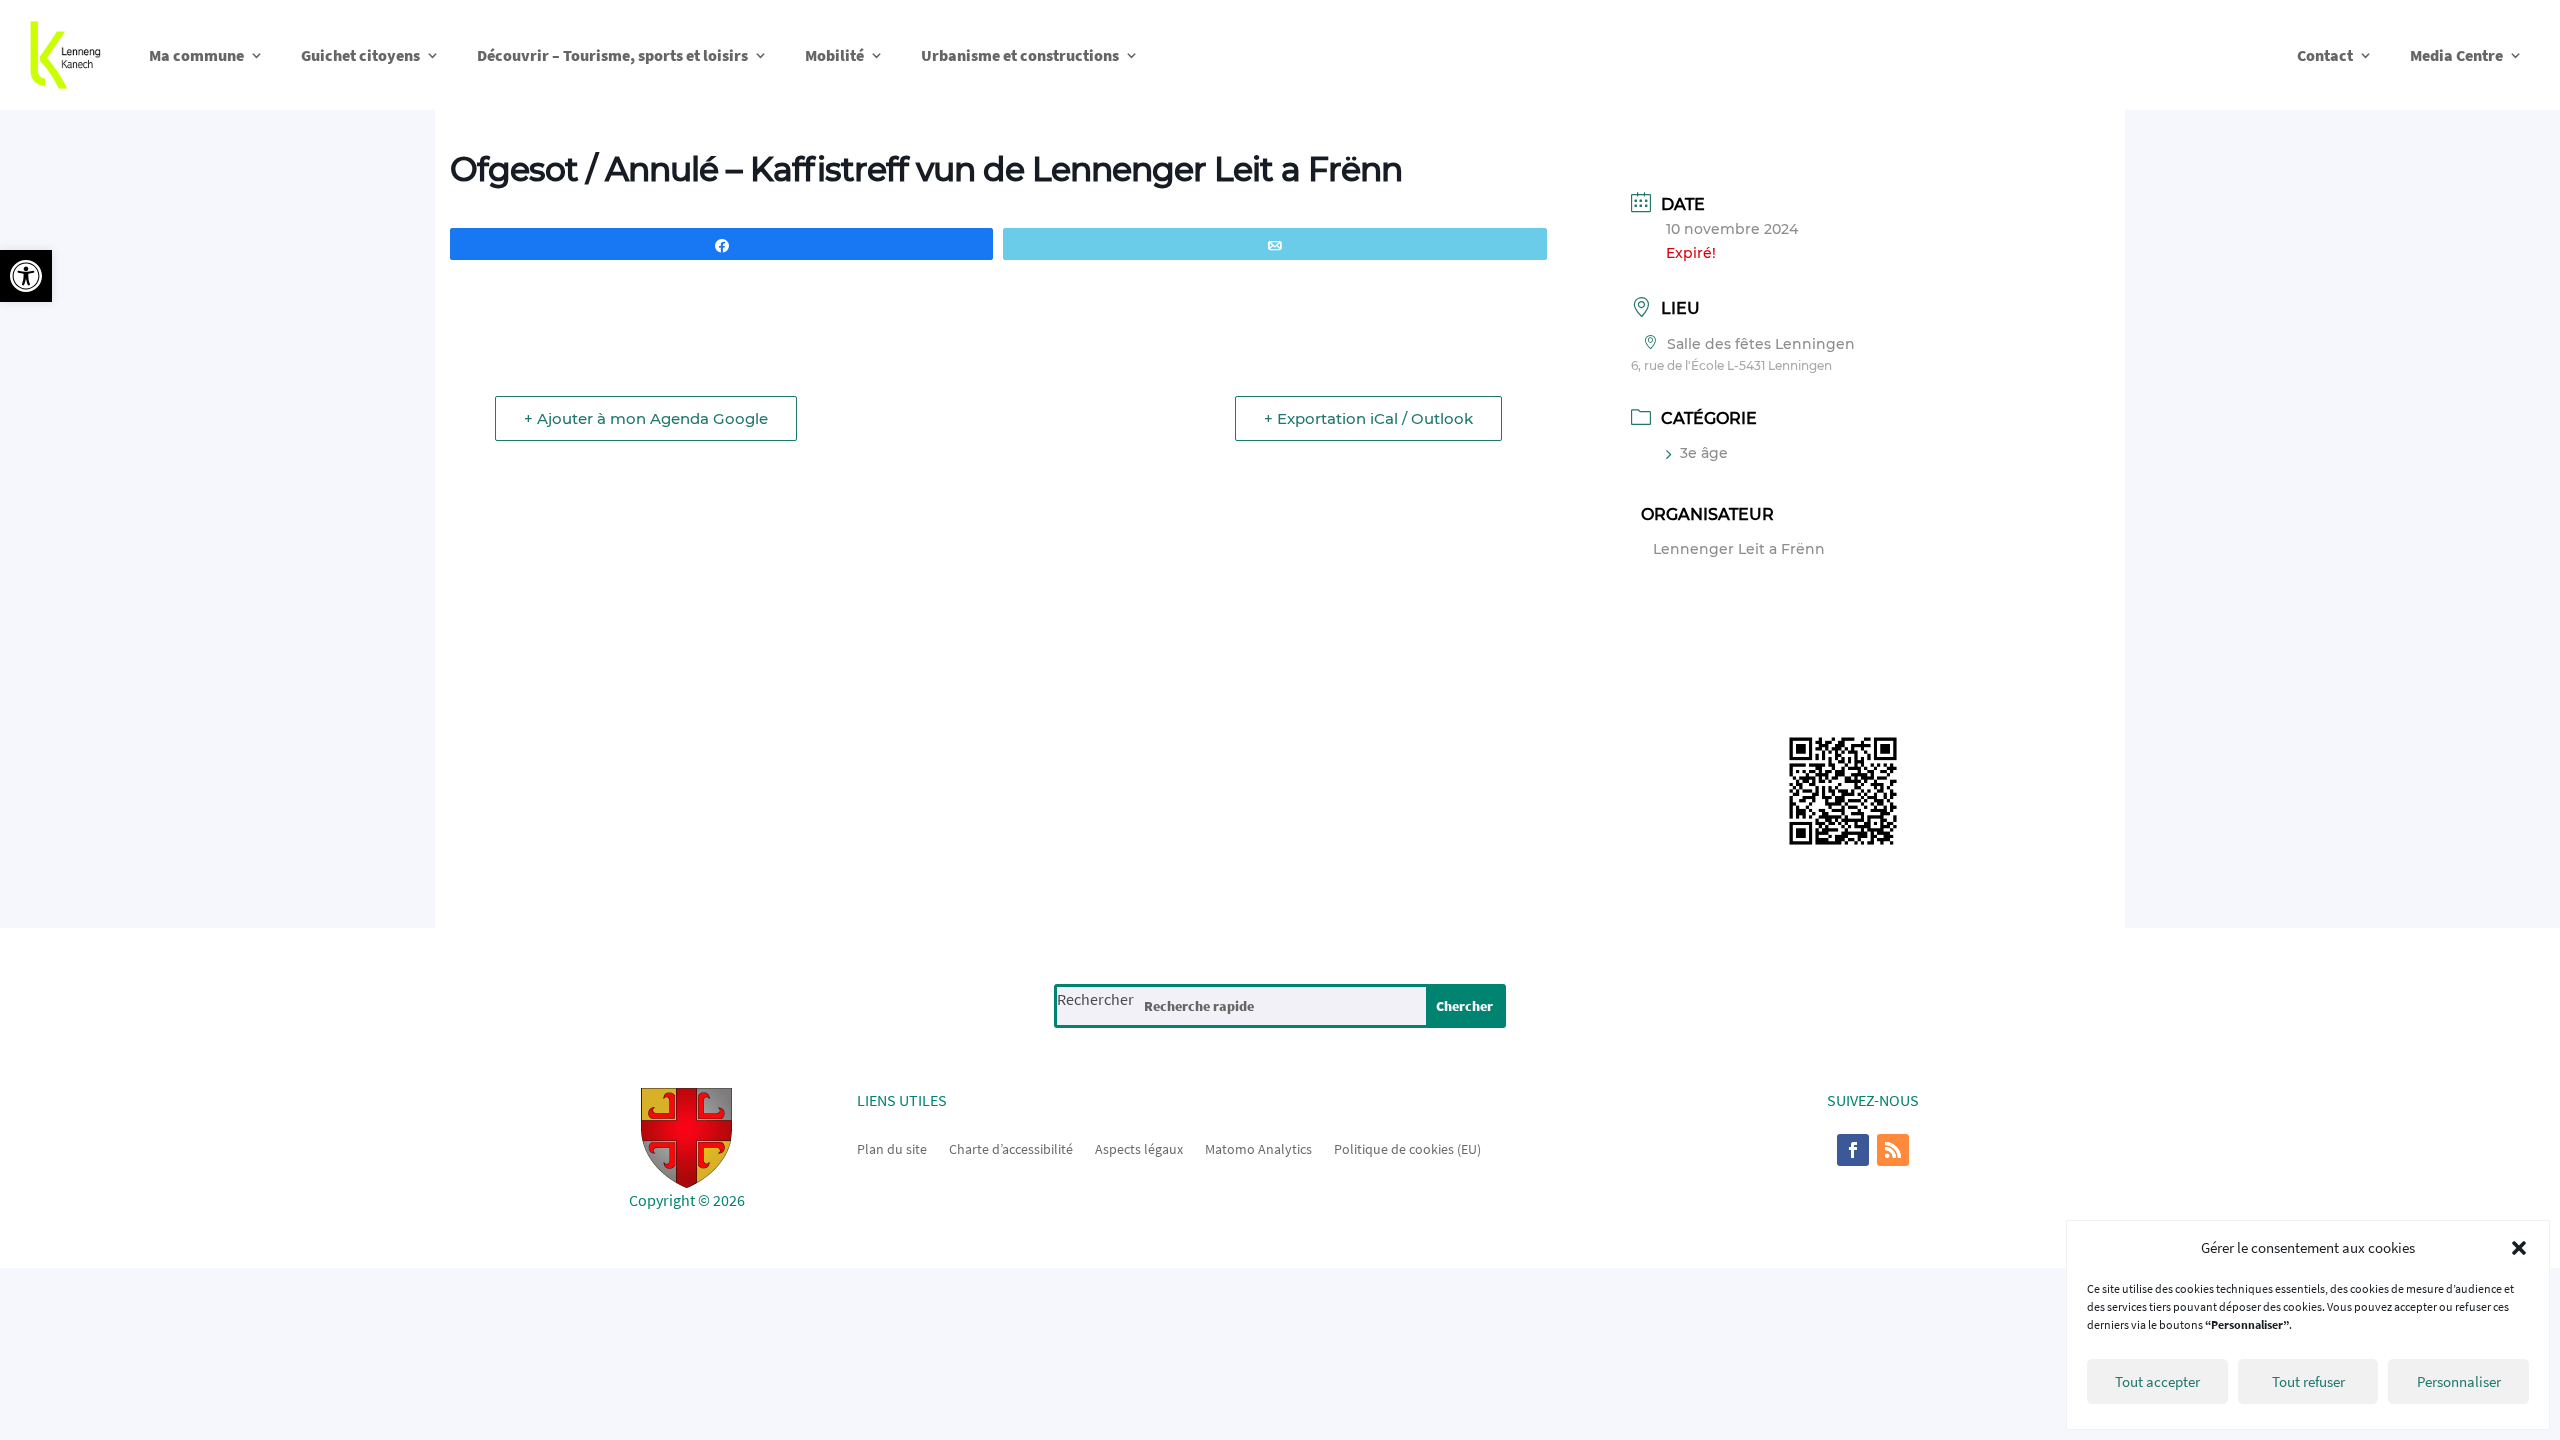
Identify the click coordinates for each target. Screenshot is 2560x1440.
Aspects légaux (1139, 1148)
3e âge (1704, 453)
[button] (26, 276)
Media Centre (2456, 55)
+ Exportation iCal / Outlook (1368, 418)
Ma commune (196, 55)
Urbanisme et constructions (1020, 55)
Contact (2325, 55)
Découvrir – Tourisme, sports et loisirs (612, 55)
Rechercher (1095, 999)
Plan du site (892, 1148)
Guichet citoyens (360, 55)
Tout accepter (2157, 1381)
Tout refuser (2308, 1381)
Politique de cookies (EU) (1407, 1148)
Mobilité (834, 55)
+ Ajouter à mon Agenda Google (646, 418)
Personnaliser (2459, 1381)
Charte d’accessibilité (1011, 1148)
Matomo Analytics (1258, 1148)
